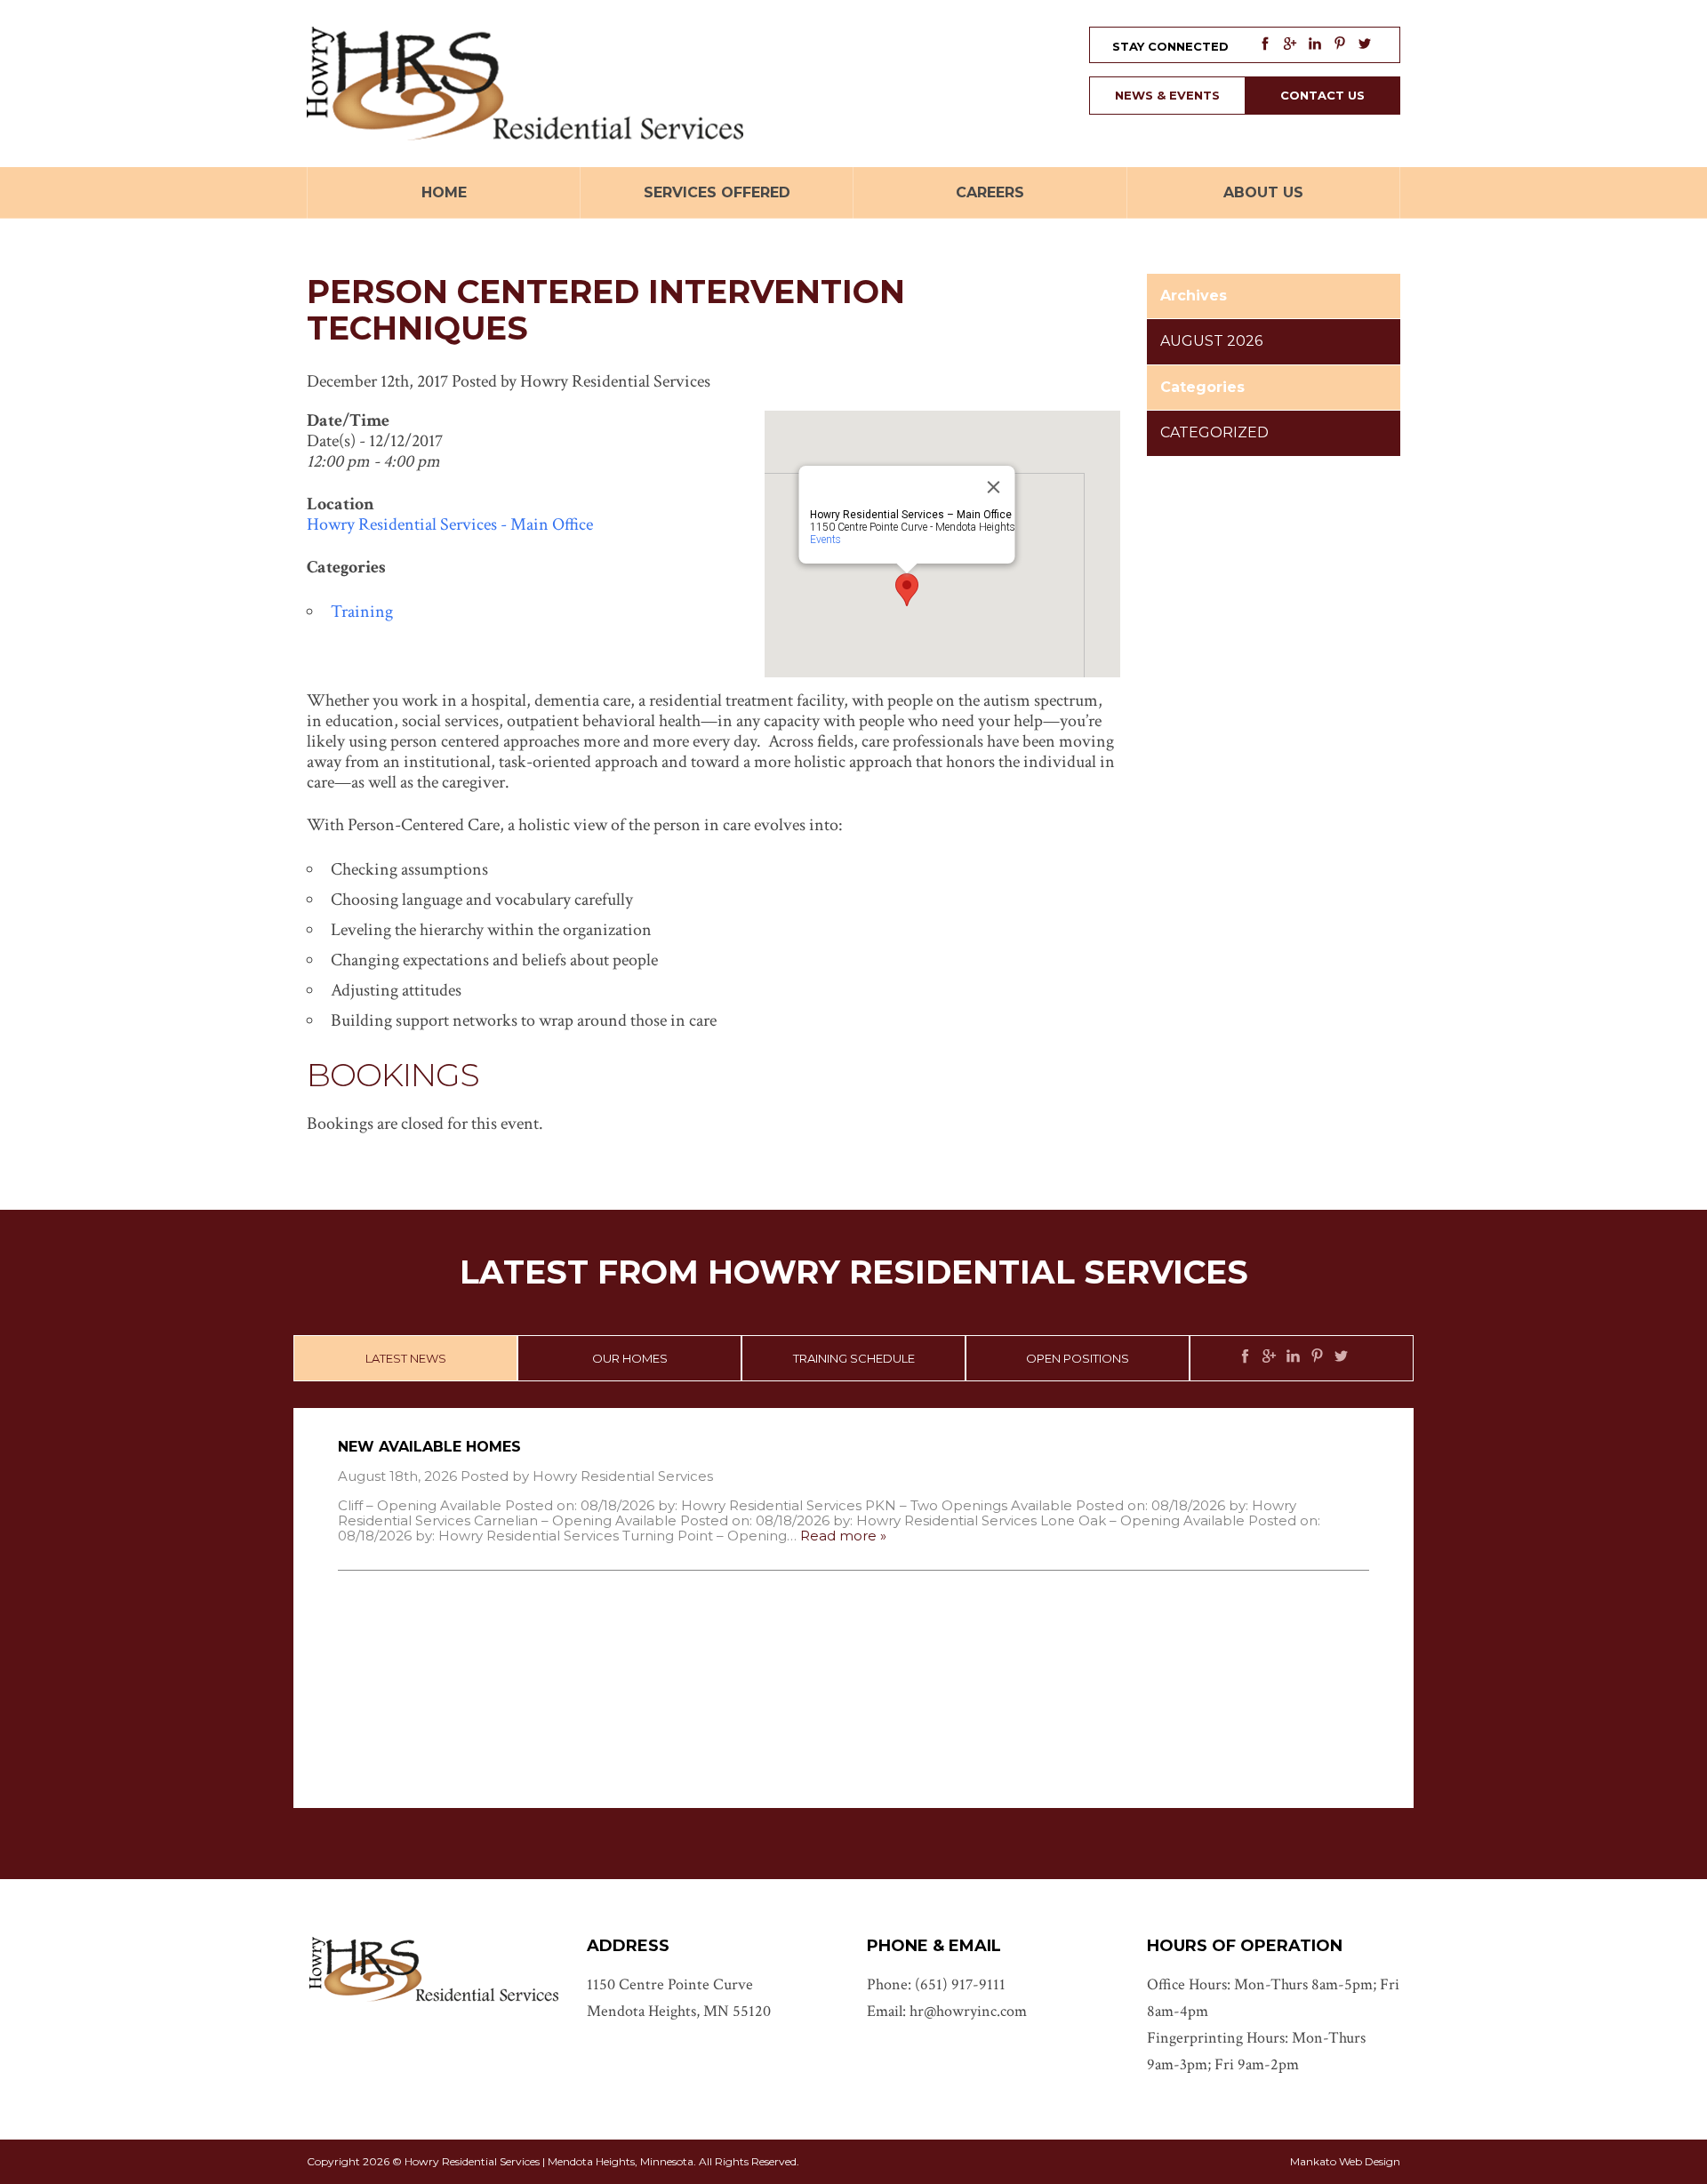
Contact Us (1322, 95)
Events (825, 540)
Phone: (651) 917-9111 (936, 1984)
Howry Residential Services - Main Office (450, 524)
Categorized (1214, 432)
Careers (990, 192)
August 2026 (1211, 341)
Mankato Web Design (1345, 2161)
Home (444, 192)
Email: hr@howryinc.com (947, 2011)
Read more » (843, 1536)
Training (362, 612)
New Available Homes (429, 1447)
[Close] (994, 487)
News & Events (1167, 95)
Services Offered (717, 192)
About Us (1263, 192)
